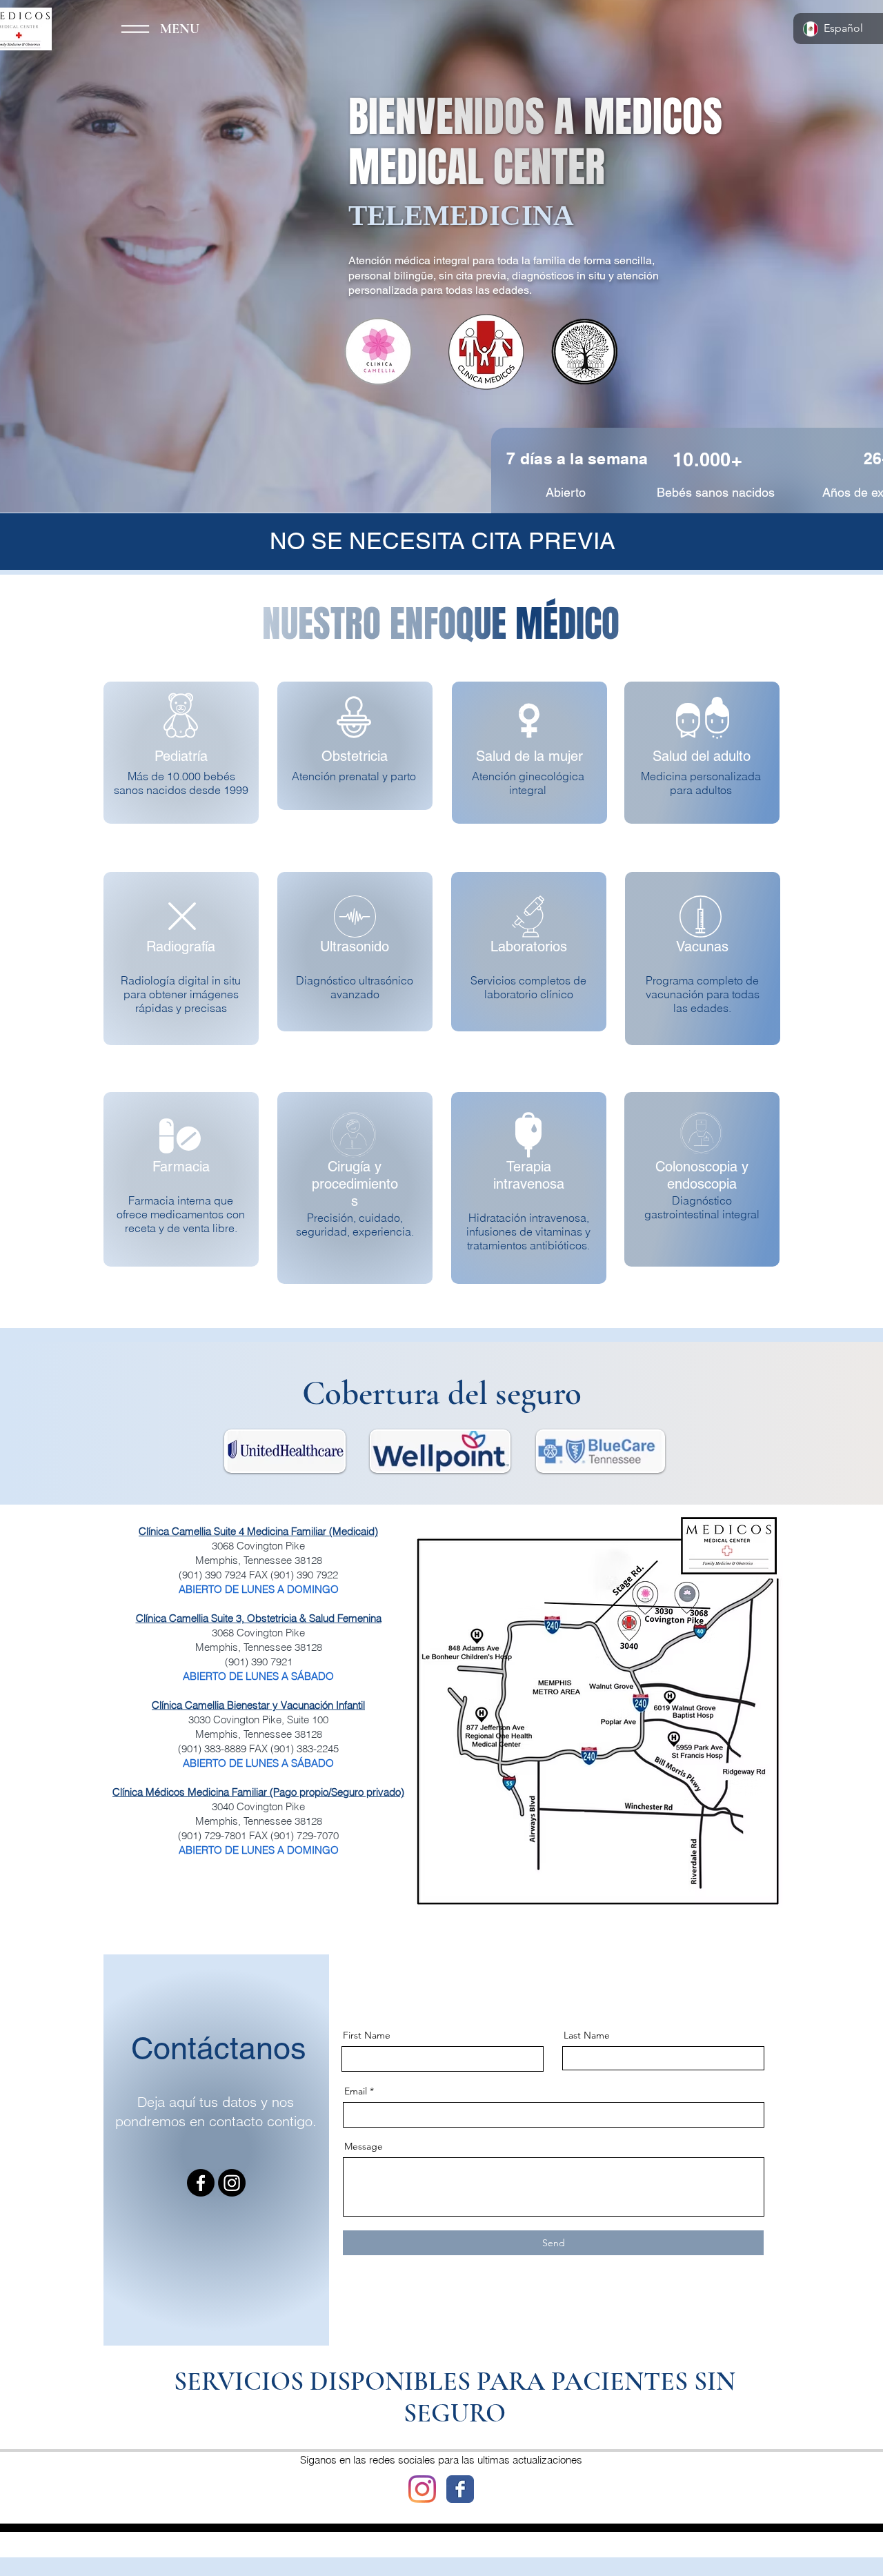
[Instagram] (232, 2183)
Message (364, 2146)
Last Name (587, 2035)
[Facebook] (201, 2183)
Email (356, 2091)
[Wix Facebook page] (460, 2489)
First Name (367, 2035)
